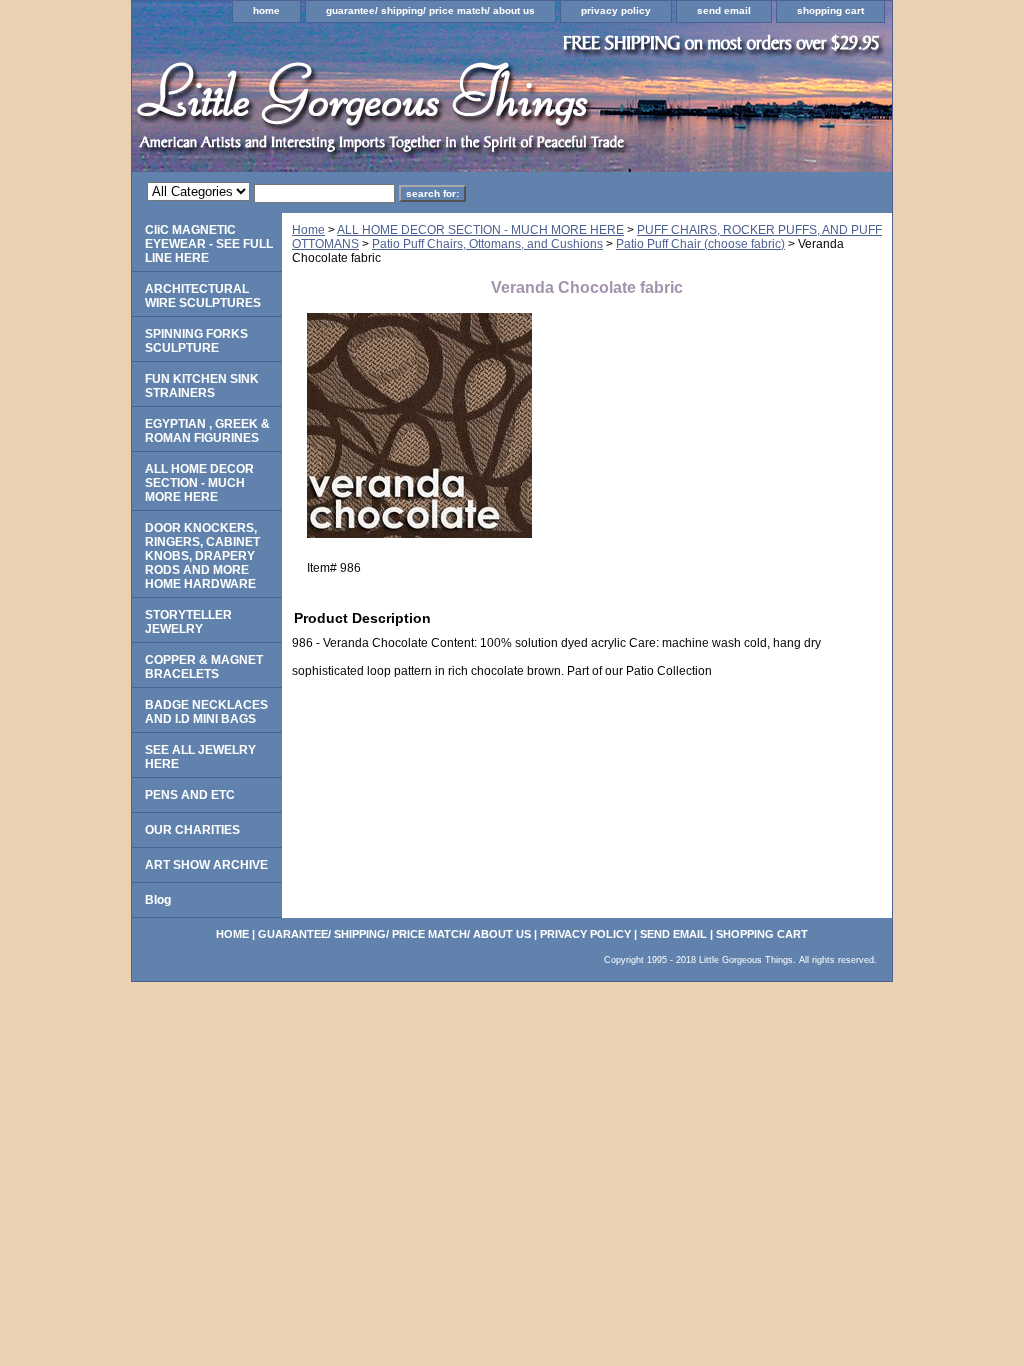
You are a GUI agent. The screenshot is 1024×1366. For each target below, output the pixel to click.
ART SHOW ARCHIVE (206, 865)
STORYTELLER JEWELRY (188, 622)
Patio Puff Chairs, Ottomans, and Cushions (487, 244)
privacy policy (616, 10)
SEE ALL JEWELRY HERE (200, 757)
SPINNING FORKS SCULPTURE (196, 341)
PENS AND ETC (190, 795)
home (266, 10)
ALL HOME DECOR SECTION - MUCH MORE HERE (480, 230)
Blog (158, 900)
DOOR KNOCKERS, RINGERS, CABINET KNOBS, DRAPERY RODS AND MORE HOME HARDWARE (202, 556)
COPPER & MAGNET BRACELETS (204, 667)
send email (724, 10)
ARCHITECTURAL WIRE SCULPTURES (203, 296)
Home (308, 230)
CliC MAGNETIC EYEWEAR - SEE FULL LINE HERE (209, 244)
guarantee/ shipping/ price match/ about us (430, 10)
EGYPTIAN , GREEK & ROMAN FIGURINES (207, 431)
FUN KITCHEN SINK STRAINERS (202, 386)
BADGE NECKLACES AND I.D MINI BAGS (206, 712)
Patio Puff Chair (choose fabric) (700, 244)
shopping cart (830, 10)
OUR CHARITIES (192, 830)
